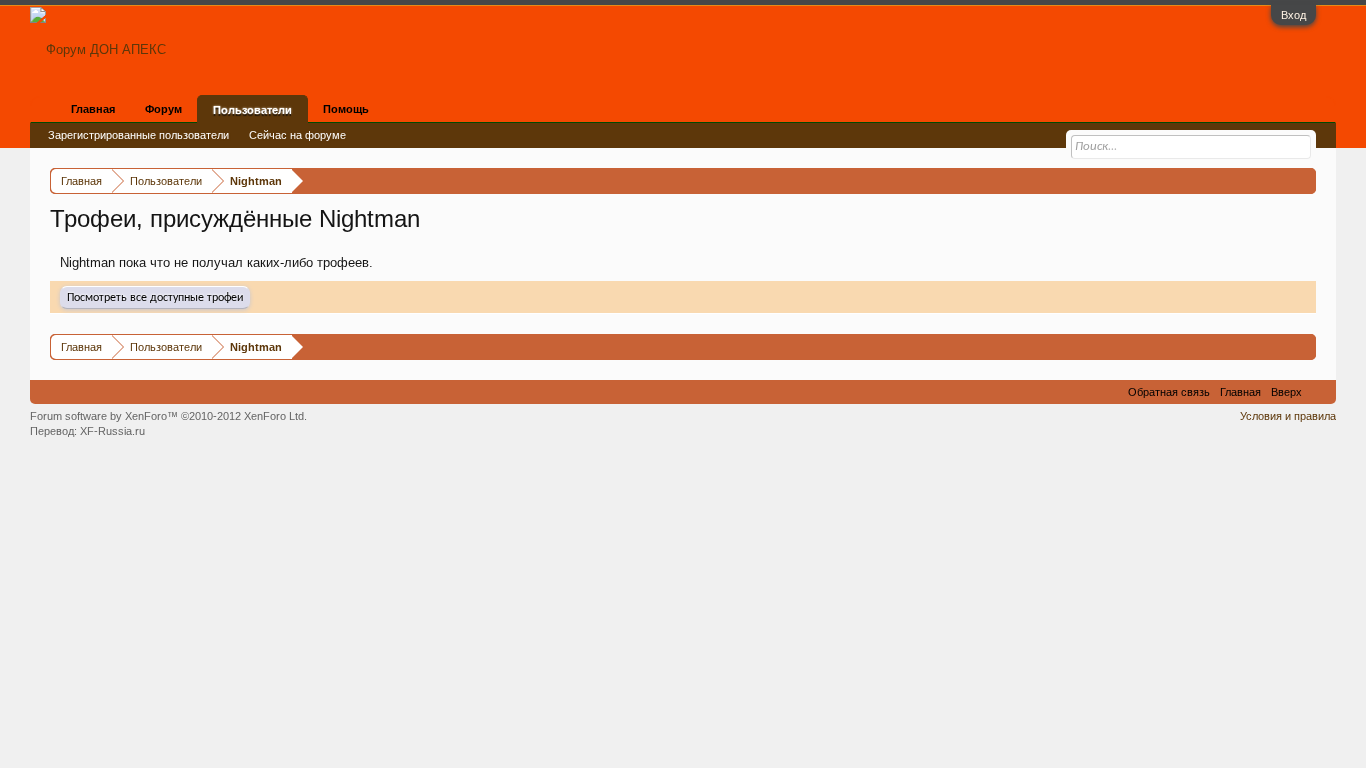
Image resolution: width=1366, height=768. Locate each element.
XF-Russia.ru (112, 431)
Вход (1293, 15)
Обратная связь (1169, 392)
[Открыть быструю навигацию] (1303, 180)
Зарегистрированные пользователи (138, 135)
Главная (93, 109)
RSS (1319, 392)
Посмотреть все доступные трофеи (155, 298)
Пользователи (252, 110)
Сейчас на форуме (297, 135)
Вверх (1286, 392)
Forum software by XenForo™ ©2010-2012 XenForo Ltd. (168, 416)
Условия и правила (1288, 416)
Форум (163, 109)
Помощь (346, 109)
